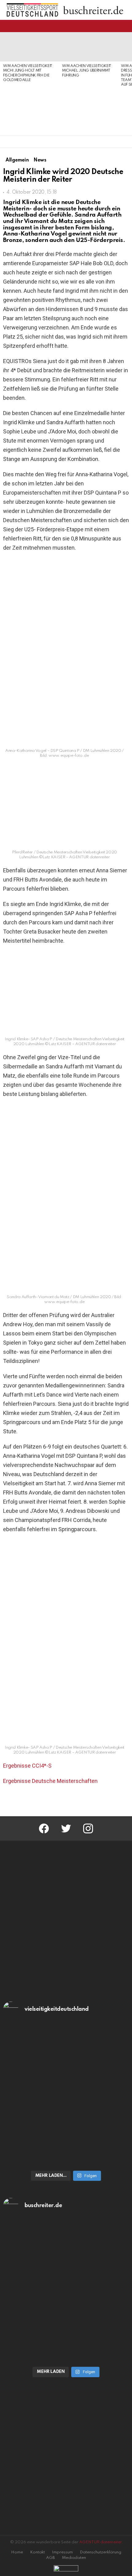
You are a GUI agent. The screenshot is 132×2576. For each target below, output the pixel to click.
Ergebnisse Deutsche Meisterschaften (50, 1781)
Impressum (62, 2552)
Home (17, 2552)
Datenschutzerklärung (101, 2552)
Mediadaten (74, 2558)
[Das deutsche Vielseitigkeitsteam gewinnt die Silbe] (66, 2130)
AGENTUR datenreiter (101, 2542)
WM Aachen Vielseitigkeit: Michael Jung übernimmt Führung (87, 71)
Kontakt (37, 2552)
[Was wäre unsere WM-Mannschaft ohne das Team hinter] (66, 2059)
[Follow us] (115, 26)
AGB (50, 2558)
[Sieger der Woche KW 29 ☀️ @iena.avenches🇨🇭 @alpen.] (66, 2327)
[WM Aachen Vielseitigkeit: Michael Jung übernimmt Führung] (88, 47)
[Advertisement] (29, 109)
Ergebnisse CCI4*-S (27, 1766)
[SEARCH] (125, 26)
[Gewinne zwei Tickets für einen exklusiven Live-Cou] (66, 2256)
